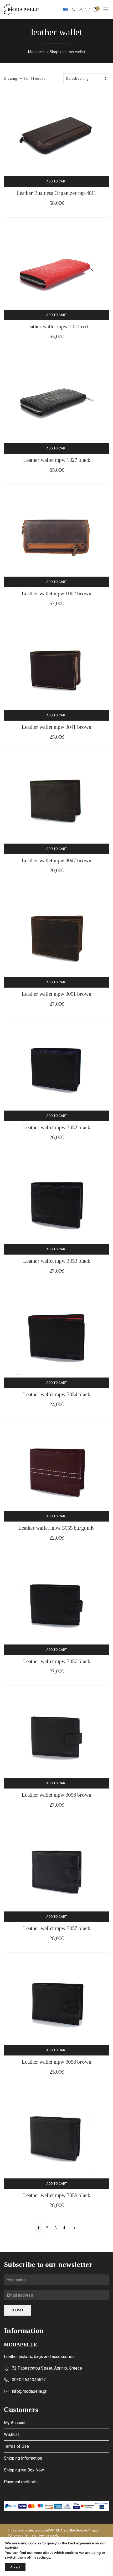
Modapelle (37, 52)
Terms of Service (37, 2535)
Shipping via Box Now (24, 2470)
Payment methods (21, 2482)
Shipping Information (23, 2458)
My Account (15, 2423)
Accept (15, 2567)
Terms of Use (16, 2446)
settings (43, 2558)
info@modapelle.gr (29, 2391)
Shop (54, 52)
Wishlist (11, 2434)
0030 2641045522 (29, 2380)
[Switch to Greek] (66, 9)
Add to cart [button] (57, 181)
